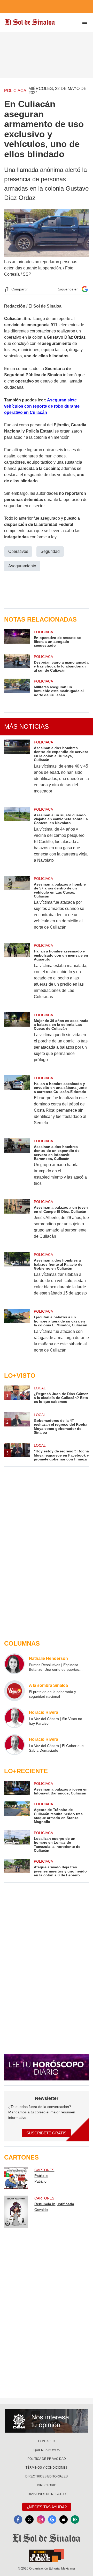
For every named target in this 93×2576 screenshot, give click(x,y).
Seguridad (50, 551)
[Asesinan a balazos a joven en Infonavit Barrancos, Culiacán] (17, 1788)
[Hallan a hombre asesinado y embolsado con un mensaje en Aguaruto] (17, 974)
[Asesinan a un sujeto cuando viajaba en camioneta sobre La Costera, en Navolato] (17, 838)
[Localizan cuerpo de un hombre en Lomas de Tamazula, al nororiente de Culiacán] (17, 1842)
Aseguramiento (22, 566)
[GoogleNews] (52, 2519)
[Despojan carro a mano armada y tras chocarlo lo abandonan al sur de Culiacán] (17, 663)
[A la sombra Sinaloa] (14, 1691)
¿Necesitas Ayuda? (47, 2507)
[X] (29, 2519)
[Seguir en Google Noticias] (85, 289)
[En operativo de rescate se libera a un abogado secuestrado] (17, 639)
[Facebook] (18, 2519)
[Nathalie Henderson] (14, 1664)
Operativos (18, 551)
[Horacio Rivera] (14, 1718)
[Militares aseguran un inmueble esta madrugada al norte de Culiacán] (17, 688)
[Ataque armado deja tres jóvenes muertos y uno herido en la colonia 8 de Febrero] (17, 1868)
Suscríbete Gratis (46, 2133)
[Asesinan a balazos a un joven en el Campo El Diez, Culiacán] (17, 1222)
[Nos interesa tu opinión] (47, 2421)
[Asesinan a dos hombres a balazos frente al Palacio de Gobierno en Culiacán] (17, 1277)
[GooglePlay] (75, 2519)
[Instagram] (41, 2519)
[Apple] (64, 2519)
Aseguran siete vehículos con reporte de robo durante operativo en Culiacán (42, 406)
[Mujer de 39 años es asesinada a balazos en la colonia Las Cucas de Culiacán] (17, 1041)
